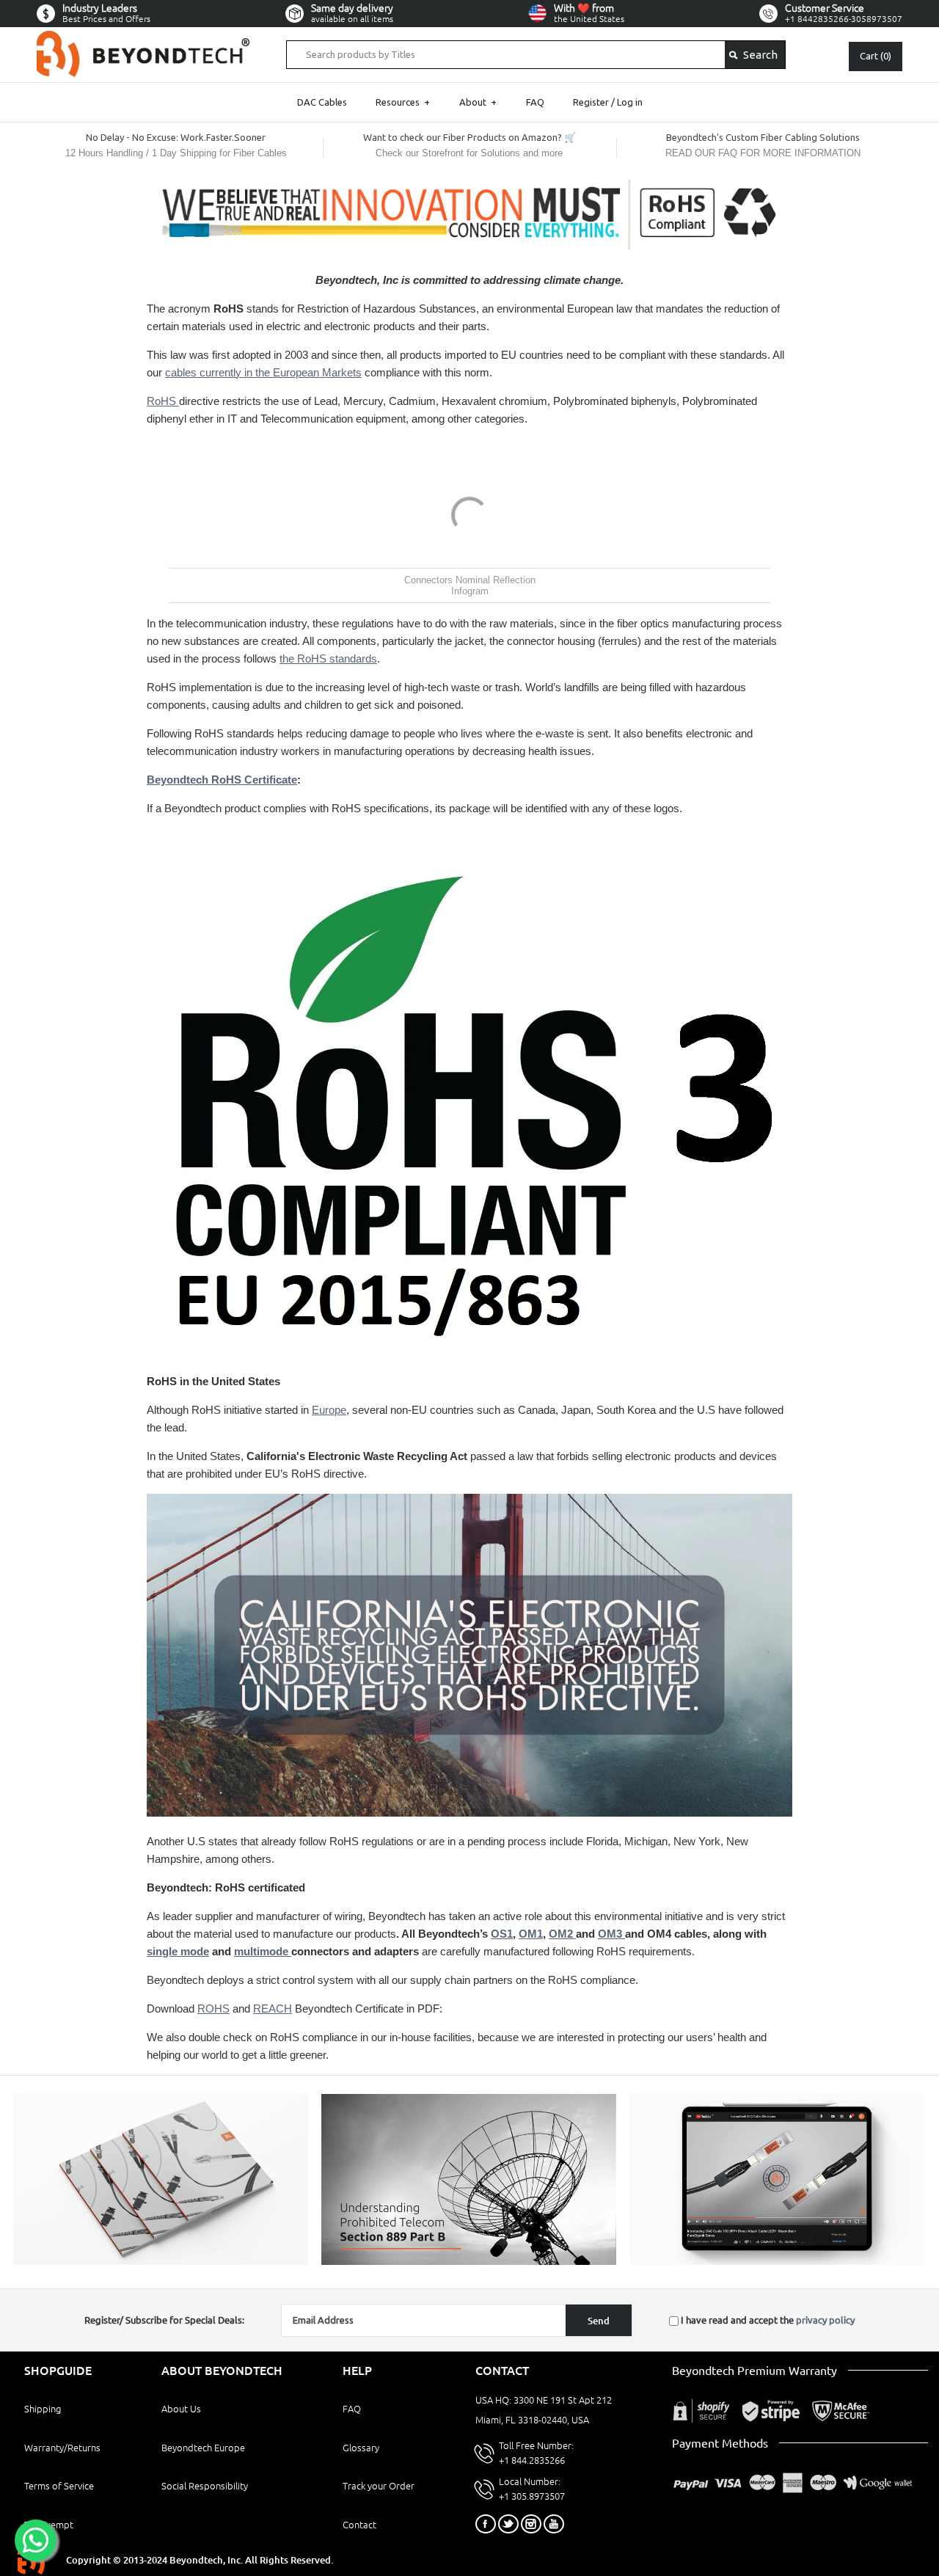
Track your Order (379, 2486)
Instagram (531, 2524)
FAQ (535, 102)
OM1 (531, 1934)
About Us (181, 2409)
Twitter (508, 2524)
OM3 (611, 1934)
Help (357, 2371)
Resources (403, 102)
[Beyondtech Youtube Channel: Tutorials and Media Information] (777, 2261)
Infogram (470, 591)
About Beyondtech (222, 2371)
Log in (630, 102)
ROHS (213, 2008)
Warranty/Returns (62, 2448)
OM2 (562, 1934)
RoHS (163, 401)
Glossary (361, 2448)
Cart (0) (876, 56)
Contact (359, 2525)
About (478, 102)
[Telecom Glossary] (469, 2261)
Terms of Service (59, 2486)
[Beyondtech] (143, 39)
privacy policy (825, 2320)
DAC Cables (322, 102)
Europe (329, 1410)
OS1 (502, 1934)
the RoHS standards (328, 658)
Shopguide (58, 2371)
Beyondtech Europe (203, 2448)
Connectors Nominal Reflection (470, 580)
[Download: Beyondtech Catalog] (161, 2261)
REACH (273, 2008)
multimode (263, 1951)
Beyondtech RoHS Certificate (222, 780)
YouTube (554, 2524)
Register (591, 102)
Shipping (43, 2409)
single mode (178, 1951)
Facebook (486, 2524)
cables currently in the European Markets (263, 372)
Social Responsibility (205, 2486)
